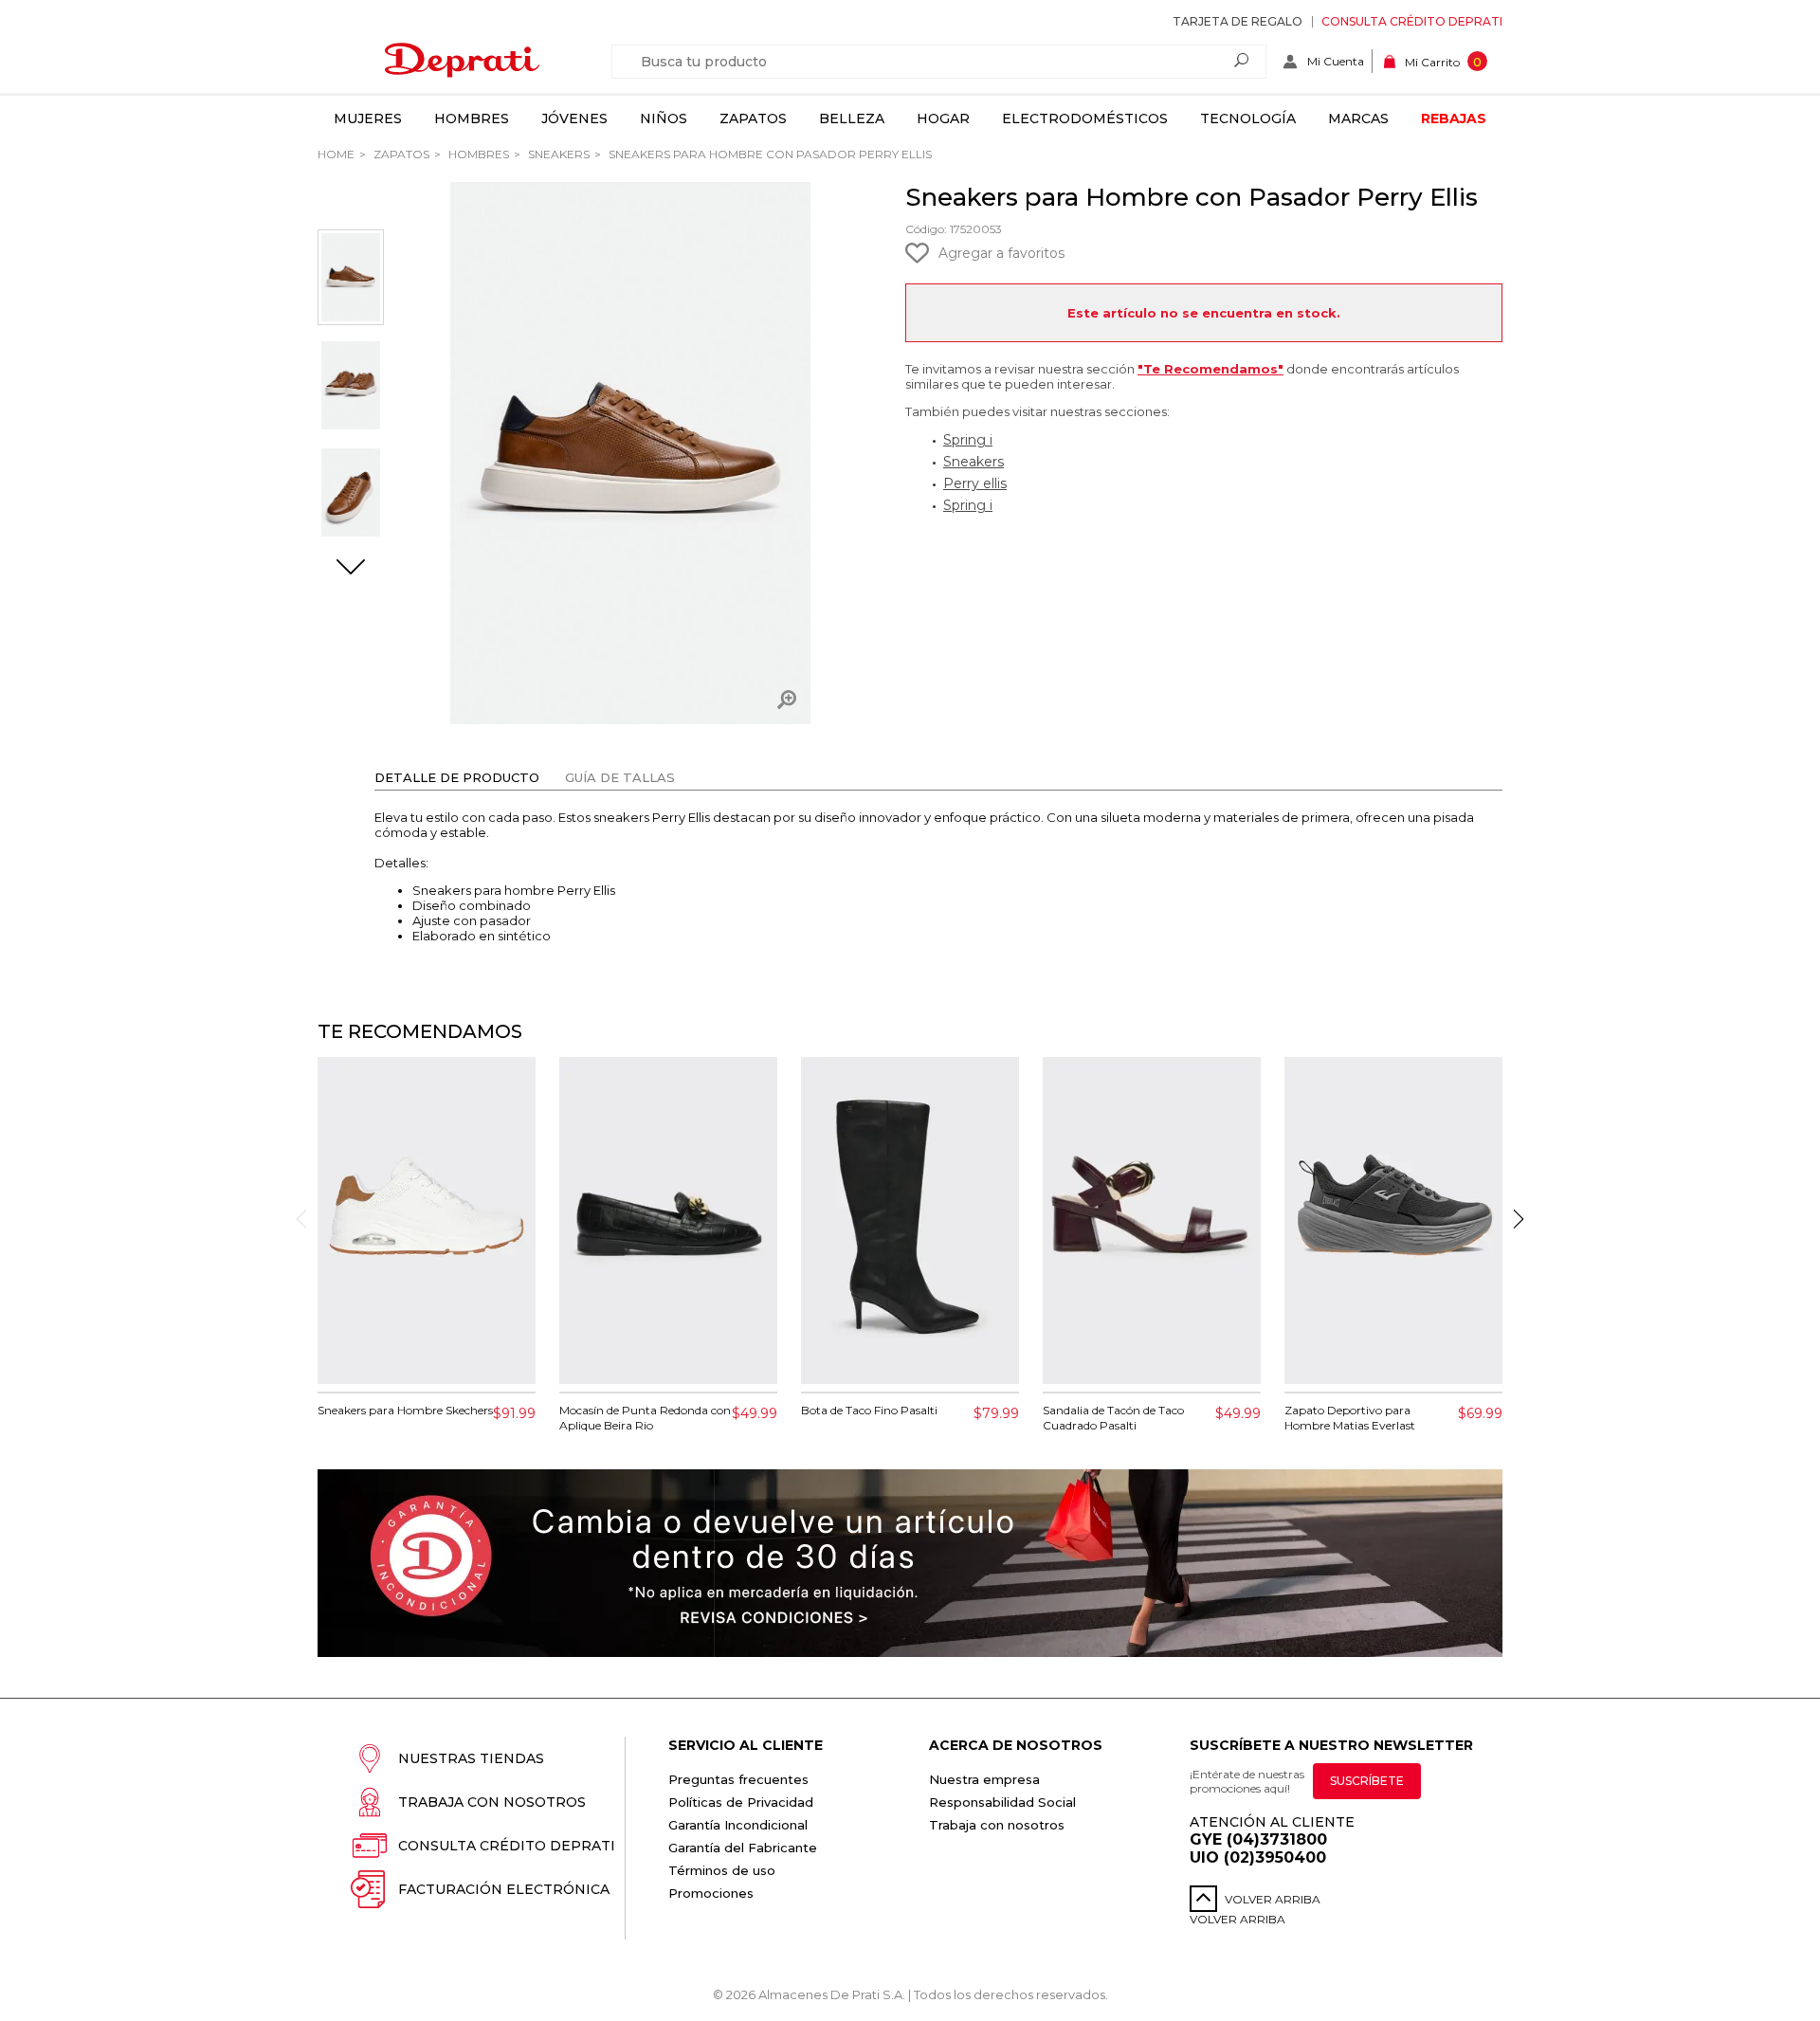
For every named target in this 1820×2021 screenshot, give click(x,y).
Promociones (711, 1893)
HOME (336, 154)
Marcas (1358, 118)
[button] (351, 569)
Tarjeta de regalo (1238, 21)
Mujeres (368, 118)
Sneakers (557, 154)
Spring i (968, 440)
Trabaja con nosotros (492, 1802)
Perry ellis (975, 483)
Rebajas (1454, 118)
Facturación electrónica (504, 1889)
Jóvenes (574, 118)
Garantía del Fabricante (743, 1848)
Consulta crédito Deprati (1412, 21)
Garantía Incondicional (738, 1825)
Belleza (852, 118)
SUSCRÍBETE (1367, 1781)
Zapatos (753, 118)
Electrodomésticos (1085, 118)
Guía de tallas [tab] (620, 777)
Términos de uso (722, 1870)
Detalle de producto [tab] (457, 777)
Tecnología (1248, 118)
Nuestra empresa (984, 1779)
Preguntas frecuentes (738, 1779)
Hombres (472, 118)
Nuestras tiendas (471, 1758)
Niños (664, 118)
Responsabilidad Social (1002, 1802)
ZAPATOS (400, 154)
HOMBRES (477, 154)
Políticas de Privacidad (741, 1802)
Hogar (943, 118)
